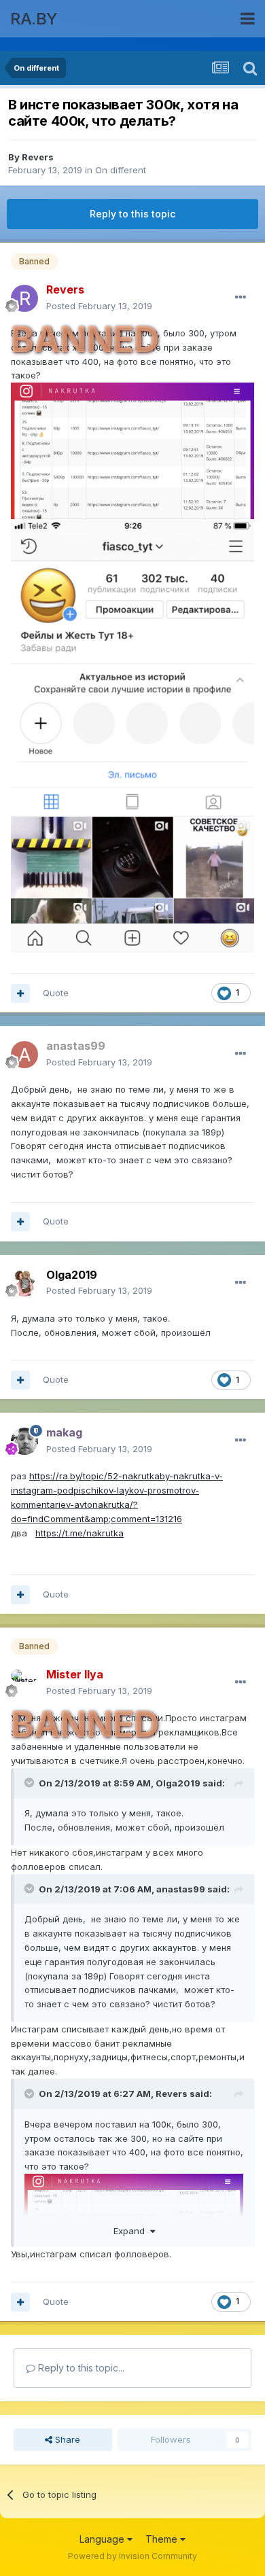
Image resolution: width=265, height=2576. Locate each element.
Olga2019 (178, 1783)
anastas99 (181, 1889)
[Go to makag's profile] (24, 1441)
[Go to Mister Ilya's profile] (24, 1683)
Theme (163, 2539)
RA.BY (34, 19)
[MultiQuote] (20, 993)
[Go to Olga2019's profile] (24, 1283)
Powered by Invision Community (132, 2556)
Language (103, 2539)
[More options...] (241, 298)
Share (66, 2439)
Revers (38, 157)
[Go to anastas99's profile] (24, 1055)
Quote (56, 993)
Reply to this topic (132, 214)
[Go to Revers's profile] (24, 298)
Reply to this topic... (80, 2368)
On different (121, 170)
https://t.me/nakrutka (79, 1533)
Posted (99, 306)
